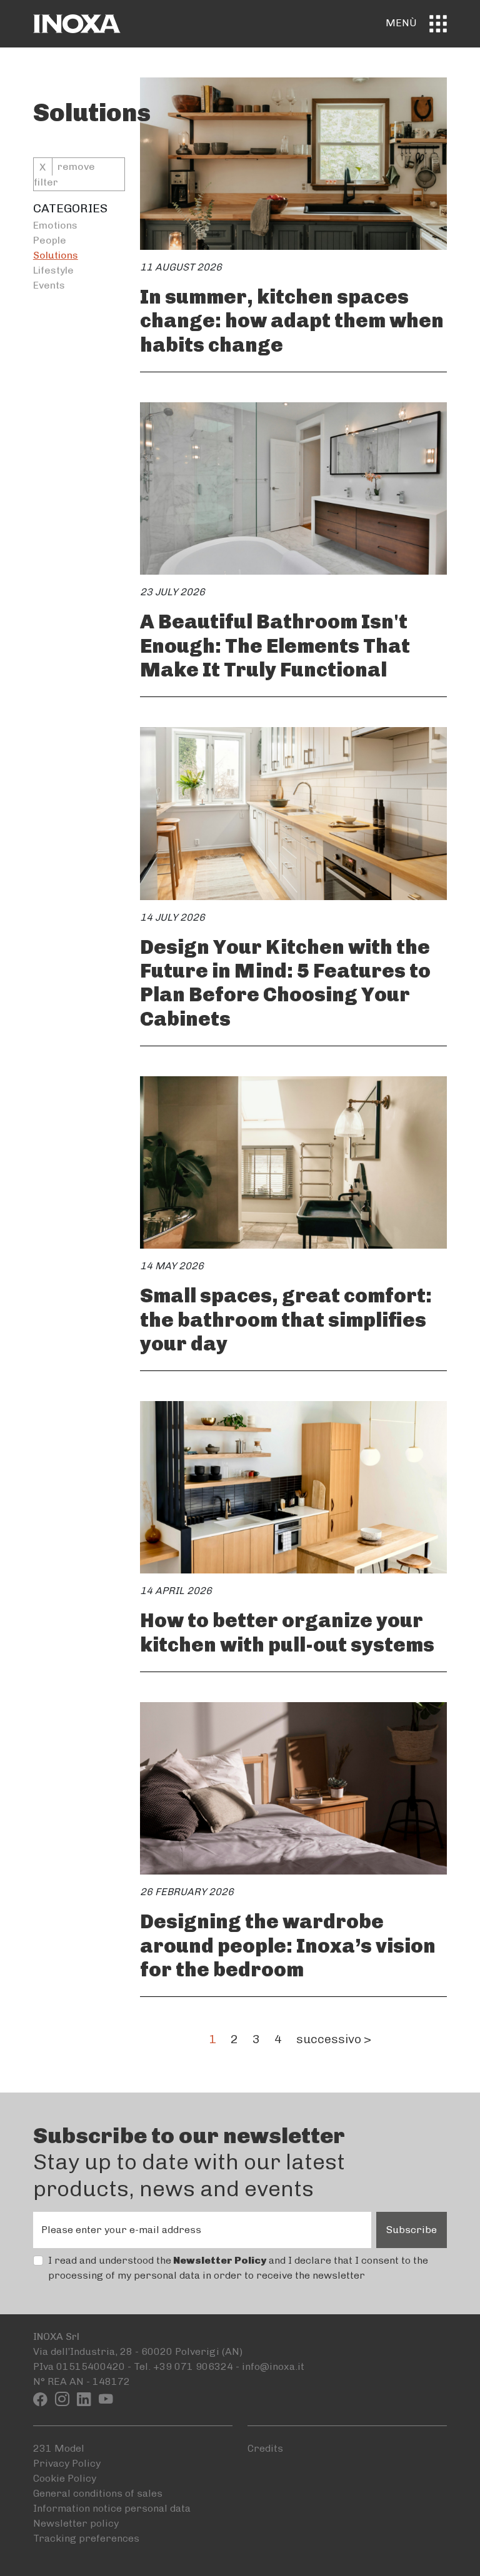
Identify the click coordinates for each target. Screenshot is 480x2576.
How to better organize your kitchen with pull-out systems (287, 1632)
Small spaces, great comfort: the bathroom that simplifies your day (286, 1320)
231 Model (59, 2448)
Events (49, 285)
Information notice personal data (112, 2508)
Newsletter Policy (219, 2260)
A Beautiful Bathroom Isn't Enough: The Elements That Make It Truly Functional (275, 646)
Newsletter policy (76, 2523)
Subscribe (412, 2230)
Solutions (56, 255)
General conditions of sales (98, 2493)
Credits (265, 2448)
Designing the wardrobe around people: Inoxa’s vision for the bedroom (288, 1945)
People (50, 240)
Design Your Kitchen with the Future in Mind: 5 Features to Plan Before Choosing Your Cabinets (285, 983)
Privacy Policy (67, 2463)
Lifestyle (53, 270)
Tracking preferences (86, 2538)
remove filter (64, 174)
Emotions (55, 225)
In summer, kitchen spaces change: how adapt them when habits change (292, 321)
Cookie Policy (65, 2478)
